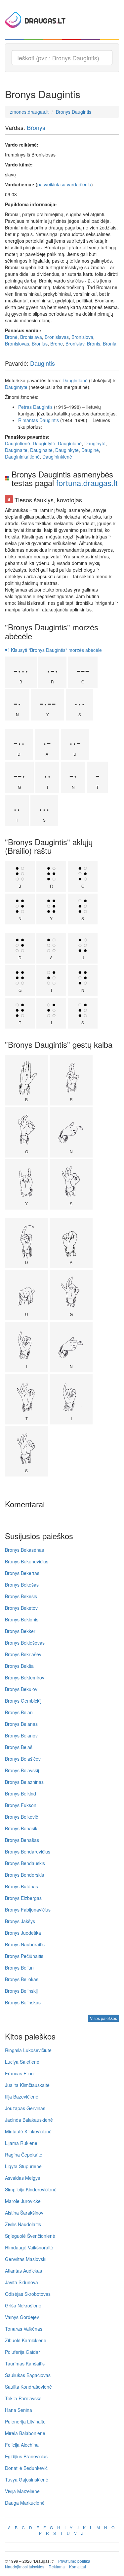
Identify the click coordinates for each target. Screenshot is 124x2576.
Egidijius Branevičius (26, 2456)
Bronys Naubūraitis (25, 1944)
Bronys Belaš (19, 1747)
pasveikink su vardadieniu (64, 184)
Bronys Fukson (21, 1805)
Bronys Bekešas (22, 1585)
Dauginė (90, 450)
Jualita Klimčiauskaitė (27, 2085)
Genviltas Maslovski (26, 2259)
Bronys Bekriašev (23, 1654)
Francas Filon (19, 2073)
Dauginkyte (67, 450)
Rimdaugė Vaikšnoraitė (29, 2247)
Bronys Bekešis (21, 1596)
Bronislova (82, 337)
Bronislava (31, 337)
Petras (25, 407)
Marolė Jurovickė (23, 2201)
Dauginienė (70, 443)
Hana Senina (19, 2410)
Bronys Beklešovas (25, 1643)
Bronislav (75, 344)
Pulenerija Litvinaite (25, 2421)
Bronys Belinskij (21, 1991)
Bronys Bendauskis (25, 1863)
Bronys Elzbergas (23, 1898)
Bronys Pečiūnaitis (24, 1956)
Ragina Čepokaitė (24, 2155)
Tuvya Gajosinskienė (27, 2480)
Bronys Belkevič (21, 1817)
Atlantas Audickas (23, 2271)
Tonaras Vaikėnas (24, 2329)
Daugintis (42, 363)
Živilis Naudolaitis (23, 2224)
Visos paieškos (103, 2018)
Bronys (36, 127)
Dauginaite (16, 450)
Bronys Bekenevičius (27, 1561)
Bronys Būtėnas (21, 1886)
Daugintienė (75, 380)
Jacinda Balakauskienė (29, 2120)
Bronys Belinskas (23, 2002)
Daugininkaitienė (22, 457)
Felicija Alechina (22, 2445)
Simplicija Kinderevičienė (31, 2189)
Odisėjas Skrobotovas (28, 2294)
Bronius (40, 344)
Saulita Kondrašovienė (28, 2387)
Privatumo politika (74, 2561)
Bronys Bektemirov (25, 1677)
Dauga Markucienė (25, 2503)
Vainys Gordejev (22, 2317)
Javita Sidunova (21, 2282)
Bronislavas (57, 337)
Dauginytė (95, 443)
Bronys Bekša (19, 1666)
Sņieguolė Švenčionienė (30, 2236)
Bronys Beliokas (22, 1979)
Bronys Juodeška (23, 1933)
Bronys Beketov (21, 1608)
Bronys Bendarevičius (28, 1852)
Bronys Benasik (21, 1828)
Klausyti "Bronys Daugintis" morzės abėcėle (56, 650)
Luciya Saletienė (22, 2062)
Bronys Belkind (21, 1793)
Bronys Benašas (22, 1840)
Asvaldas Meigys (22, 2178)
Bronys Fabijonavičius (28, 1910)
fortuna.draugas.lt (87, 483)
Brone (57, 344)
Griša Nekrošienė (23, 2305)
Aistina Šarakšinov (24, 2213)
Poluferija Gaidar (22, 2352)
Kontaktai (78, 2567)
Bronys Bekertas (22, 1573)
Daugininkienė (57, 457)
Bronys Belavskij (22, 1770)
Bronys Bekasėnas (24, 1550)
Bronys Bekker (20, 1631)
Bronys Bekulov (21, 1689)
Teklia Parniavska (23, 2398)
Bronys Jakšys (20, 1921)
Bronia (110, 344)
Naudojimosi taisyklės (25, 2567)
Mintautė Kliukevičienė (28, 2131)
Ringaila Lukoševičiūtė (28, 2050)
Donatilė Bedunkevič (26, 2468)
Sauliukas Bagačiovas (28, 2375)
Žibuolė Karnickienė (26, 2340)
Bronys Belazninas (24, 1782)
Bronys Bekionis (22, 1619)
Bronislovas (17, 344)
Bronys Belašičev (23, 1759)
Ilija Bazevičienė (22, 2097)
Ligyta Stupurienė (23, 2166)
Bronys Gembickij (23, 1701)
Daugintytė (16, 387)
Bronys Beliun (19, 1968)
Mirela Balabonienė (25, 2433)
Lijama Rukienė (21, 2143)
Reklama (57, 2567)
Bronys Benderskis (24, 1875)
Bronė (11, 337)
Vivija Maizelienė (22, 2491)
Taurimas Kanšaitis (25, 2363)
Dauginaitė (41, 450)
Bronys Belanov (21, 1735)
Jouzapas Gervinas (25, 2108)
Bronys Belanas (21, 1724)
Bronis (94, 344)
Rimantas (28, 420)
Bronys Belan (19, 1712)
